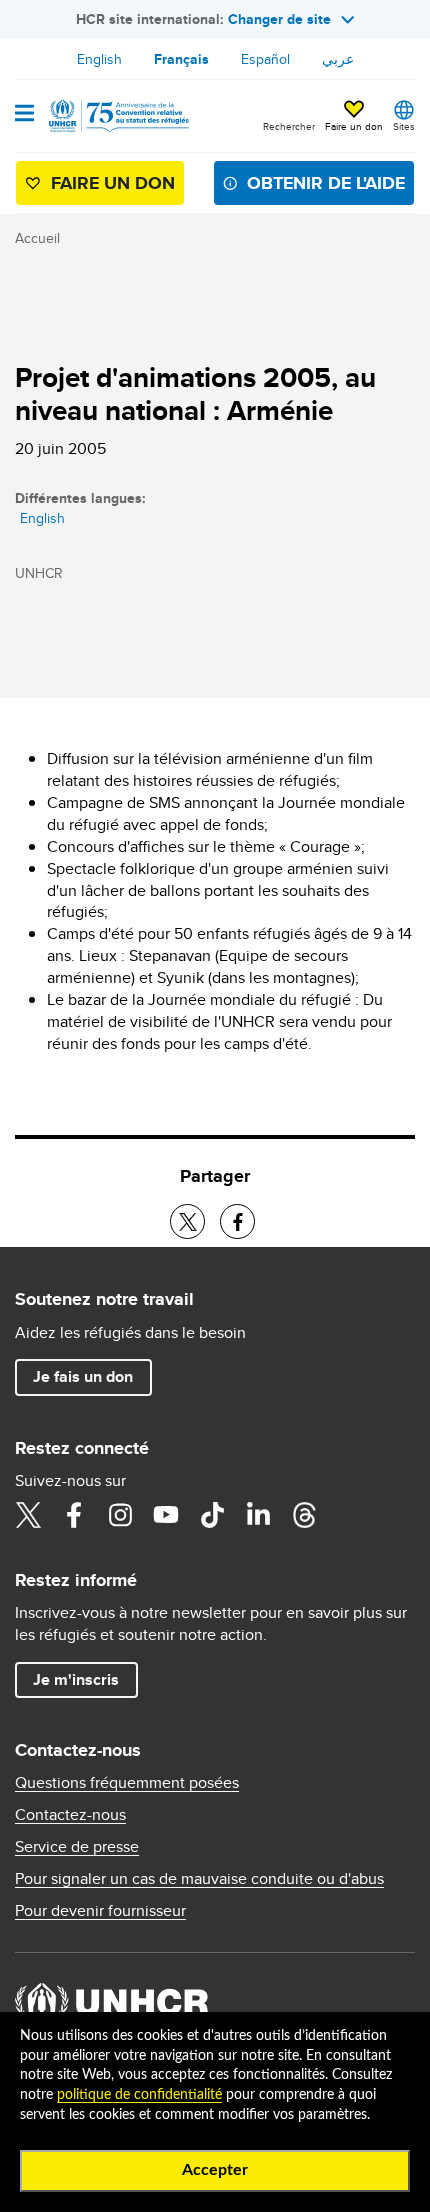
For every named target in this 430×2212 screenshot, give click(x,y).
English (99, 59)
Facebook (74, 1515)
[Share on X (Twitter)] (187, 1221)
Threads (304, 1515)
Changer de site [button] (279, 19)
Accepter (215, 2170)
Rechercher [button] (289, 126)
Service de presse (77, 1847)
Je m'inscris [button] (76, 1679)
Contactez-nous (70, 1815)
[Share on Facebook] (237, 1221)
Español (265, 59)
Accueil (37, 238)
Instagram (120, 1515)
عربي (338, 59)
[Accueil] (117, 116)
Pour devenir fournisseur (100, 1911)
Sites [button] (404, 126)
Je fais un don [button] (83, 1376)
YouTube (166, 1515)
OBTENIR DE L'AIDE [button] (326, 183)
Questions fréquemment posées (127, 1783)
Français (181, 59)
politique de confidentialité (139, 2095)
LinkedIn (258, 1515)
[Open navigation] (24, 115)
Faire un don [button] (354, 126)
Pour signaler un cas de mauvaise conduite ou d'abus (199, 1879)
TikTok (212, 1515)
